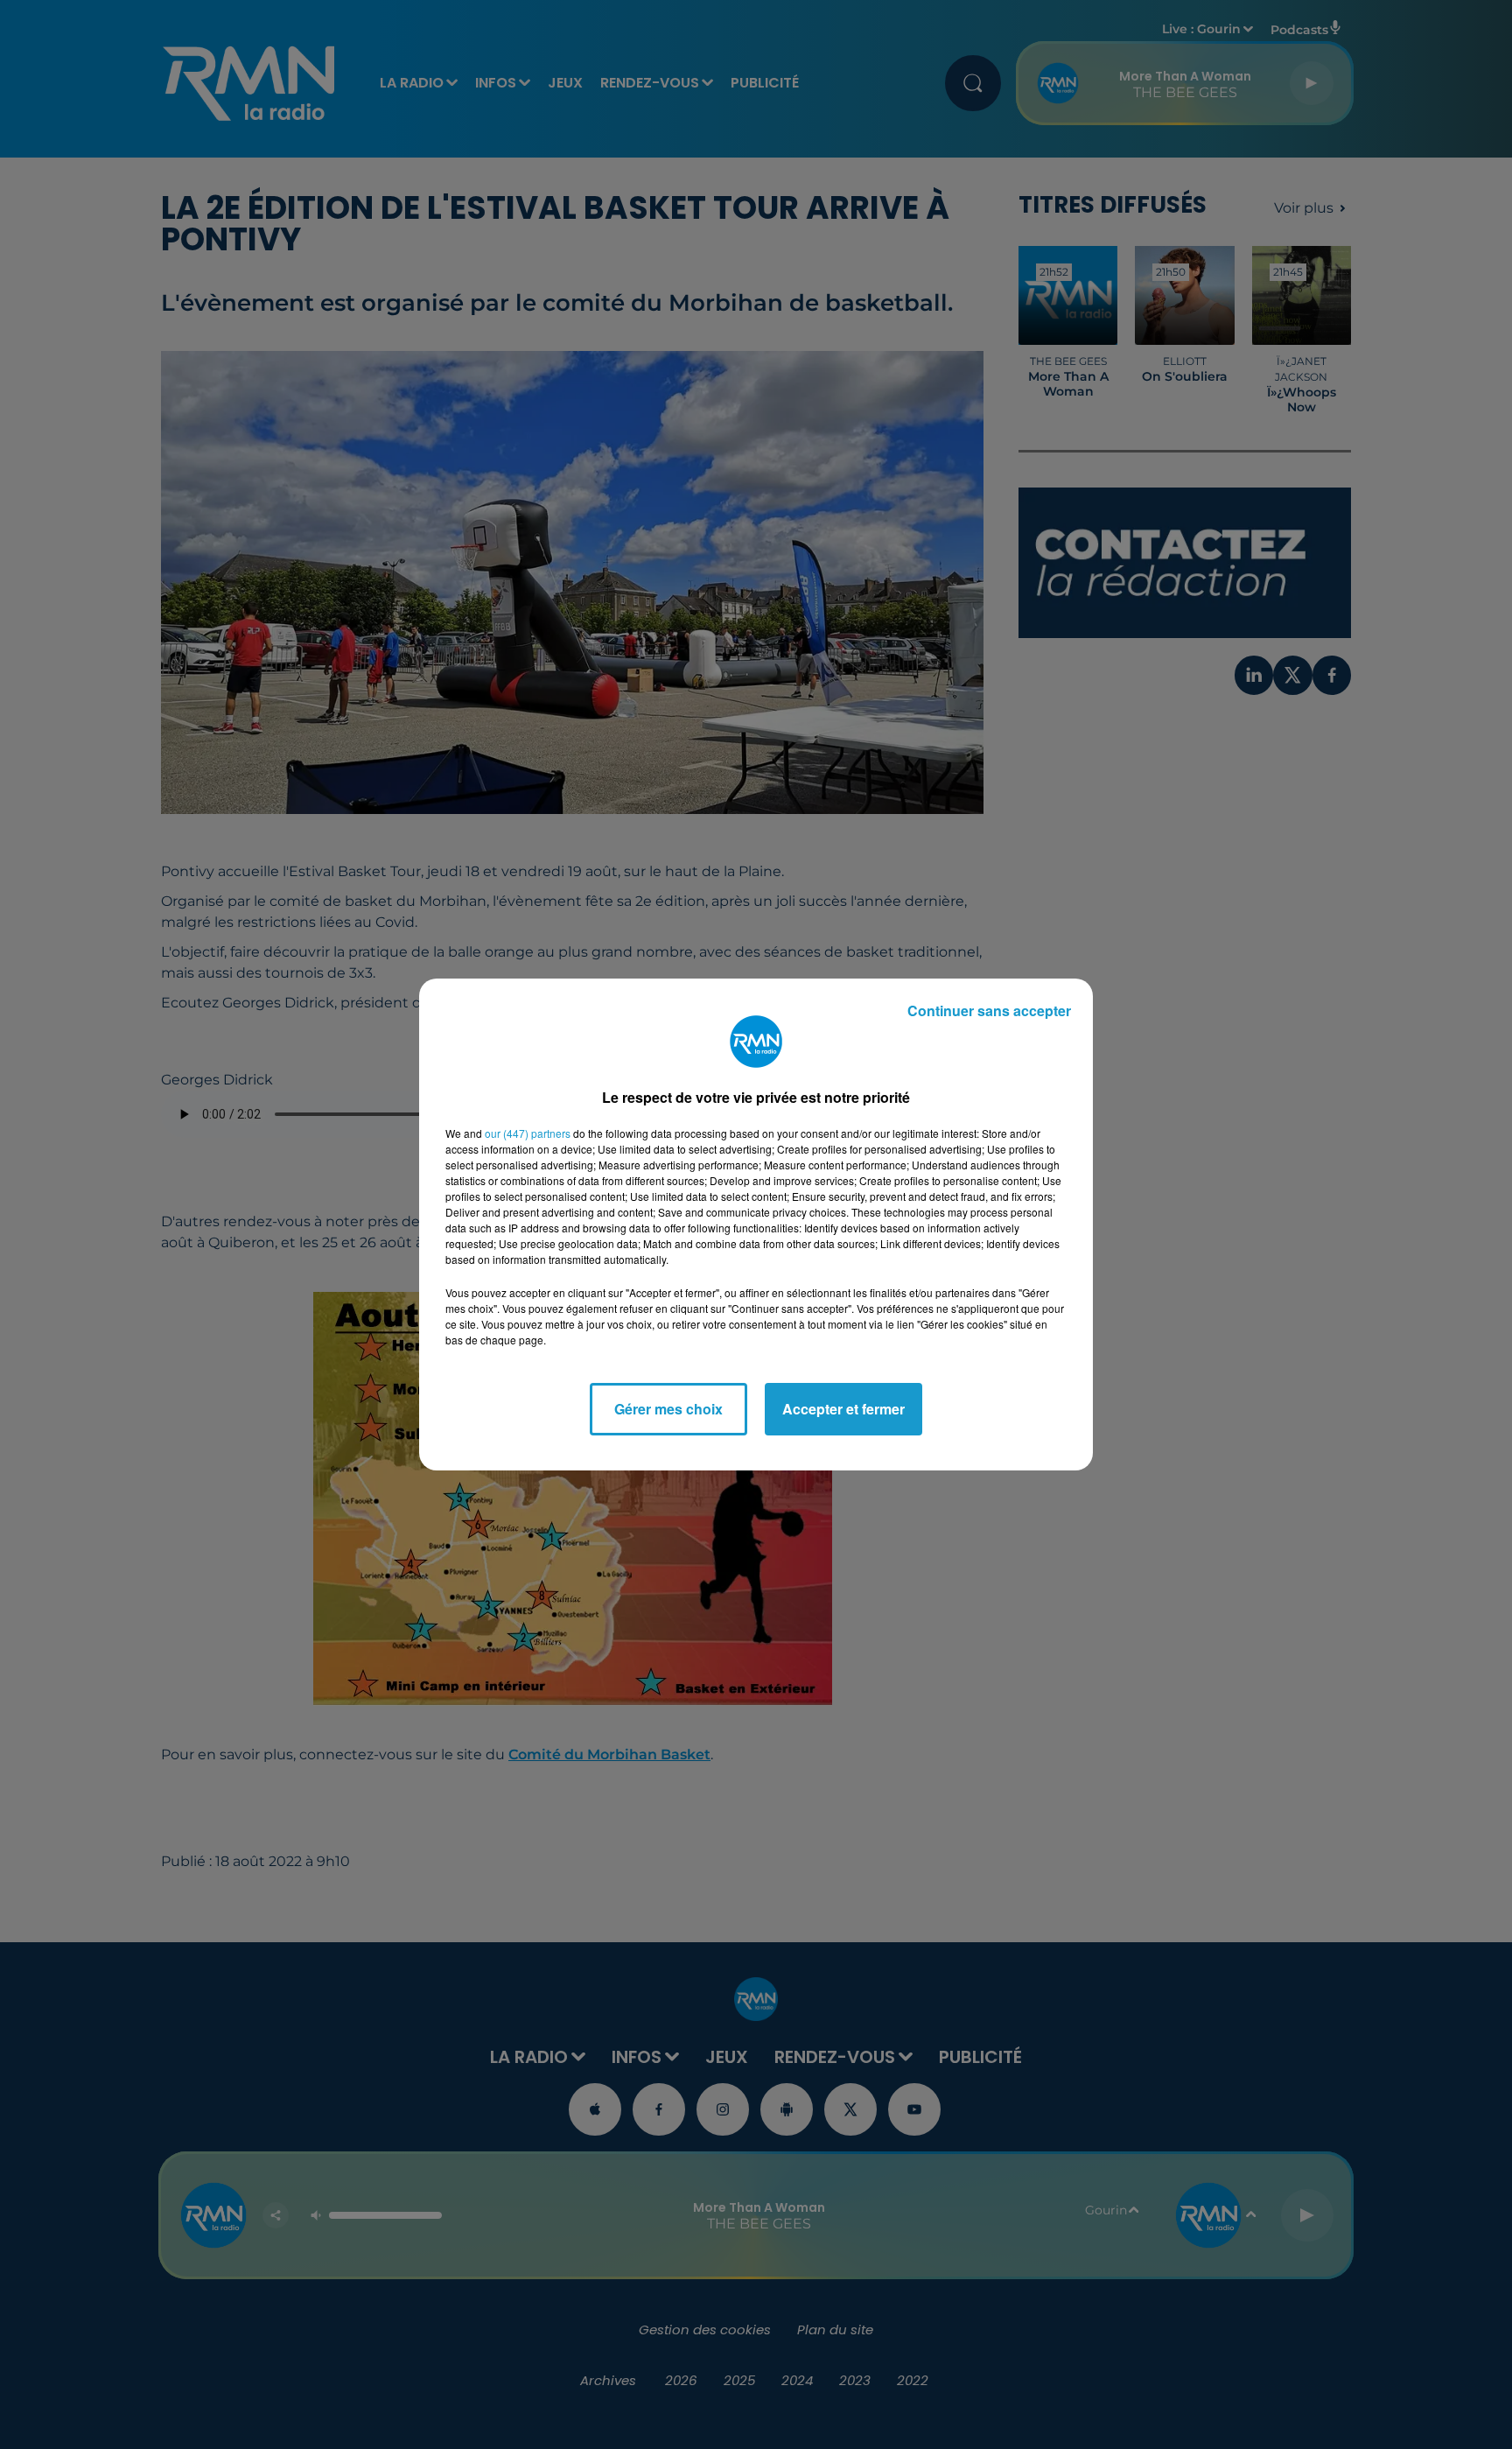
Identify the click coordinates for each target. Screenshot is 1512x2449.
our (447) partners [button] (528, 1133)
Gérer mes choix (668, 1409)
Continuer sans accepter (989, 1010)
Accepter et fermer (843, 1409)
